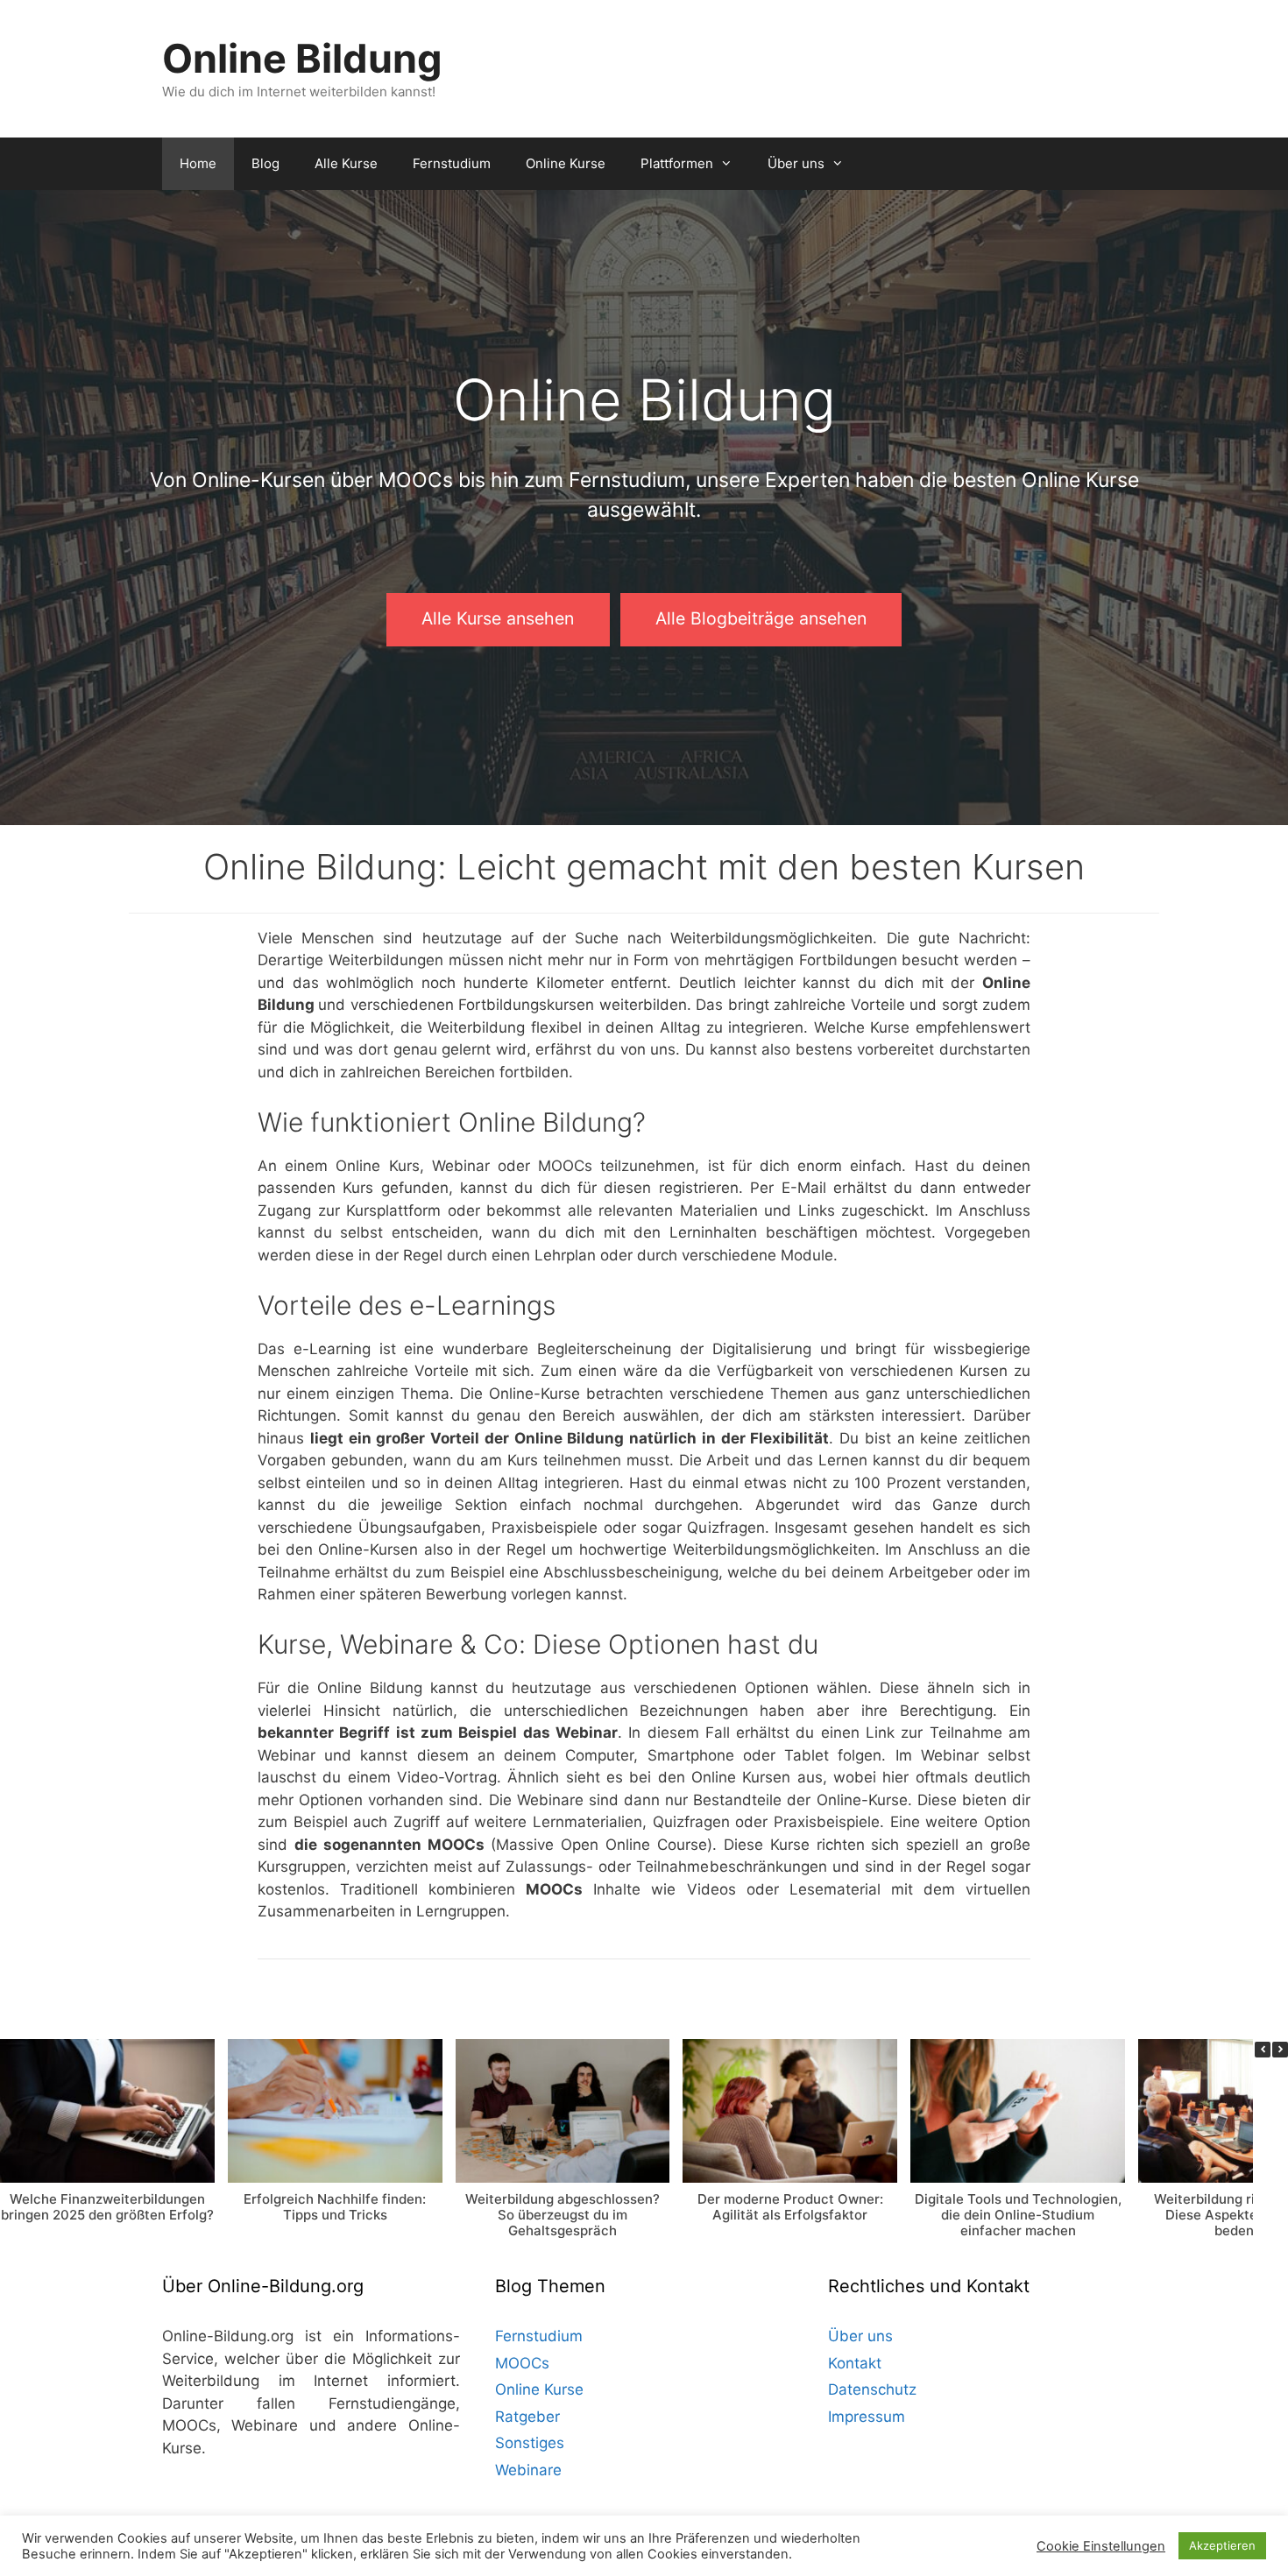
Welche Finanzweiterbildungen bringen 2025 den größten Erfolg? (107, 2206)
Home (198, 163)
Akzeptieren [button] (1222, 2545)
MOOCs (522, 2363)
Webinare (528, 2470)
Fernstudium (452, 163)
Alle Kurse (346, 163)
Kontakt (855, 2363)
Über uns (796, 163)
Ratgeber (527, 2417)
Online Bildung (302, 58)
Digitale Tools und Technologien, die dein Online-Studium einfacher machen (1018, 2214)
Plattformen (677, 163)
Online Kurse (566, 163)
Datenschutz (872, 2389)
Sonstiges (530, 2443)
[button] (1280, 2050)
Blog (265, 163)
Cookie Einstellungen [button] (1101, 2546)
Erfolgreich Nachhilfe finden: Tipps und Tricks (335, 2206)
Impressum (867, 2417)
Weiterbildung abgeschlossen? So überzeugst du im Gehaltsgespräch (563, 2214)
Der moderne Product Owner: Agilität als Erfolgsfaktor (790, 2206)
